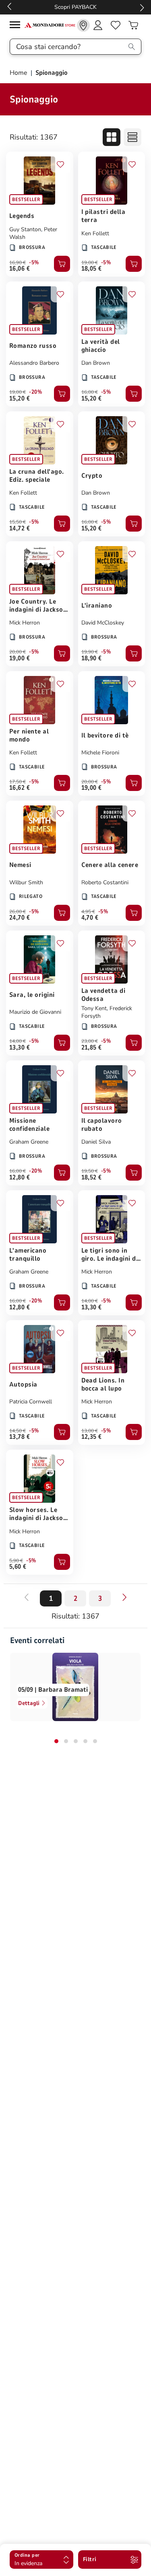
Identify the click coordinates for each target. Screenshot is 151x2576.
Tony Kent (94, 1008)
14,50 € (18, 1431)
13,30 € (20, 1048)
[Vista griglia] (112, 137)
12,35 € (92, 1437)
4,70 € (90, 918)
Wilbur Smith (26, 882)
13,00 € (90, 1431)
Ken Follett (95, 233)
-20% (35, 392)
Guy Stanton (25, 229)
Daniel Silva (96, 1142)
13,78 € (20, 1437)
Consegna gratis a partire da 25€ (75, 7)
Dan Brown (96, 363)
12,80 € (20, 1177)
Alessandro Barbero (34, 363)
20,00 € (18, 652)
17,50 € (18, 782)
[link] (83, 25)
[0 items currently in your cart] (133, 25)
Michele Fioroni (100, 753)
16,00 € (90, 392)
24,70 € (20, 918)
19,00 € (90, 263)
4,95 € (88, 912)
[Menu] (17, 26)
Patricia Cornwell (31, 1402)
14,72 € (20, 528)
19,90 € (90, 652)
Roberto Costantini (105, 882)
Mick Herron (25, 623)
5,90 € (16, 1561)
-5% (34, 263)
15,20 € (20, 399)
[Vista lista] (132, 137)
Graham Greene (29, 1142)
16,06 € (20, 269)
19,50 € (90, 1171)
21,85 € (92, 1048)
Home (19, 73)
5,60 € (18, 1567)
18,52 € (92, 1177)
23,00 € (90, 1041)
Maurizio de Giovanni (35, 1012)
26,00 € (18, 912)
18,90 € (92, 658)
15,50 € (18, 522)
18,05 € (92, 269)
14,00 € (18, 1041)
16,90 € (18, 263)
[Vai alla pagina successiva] (124, 1597)
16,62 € (20, 788)
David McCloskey (103, 623)
